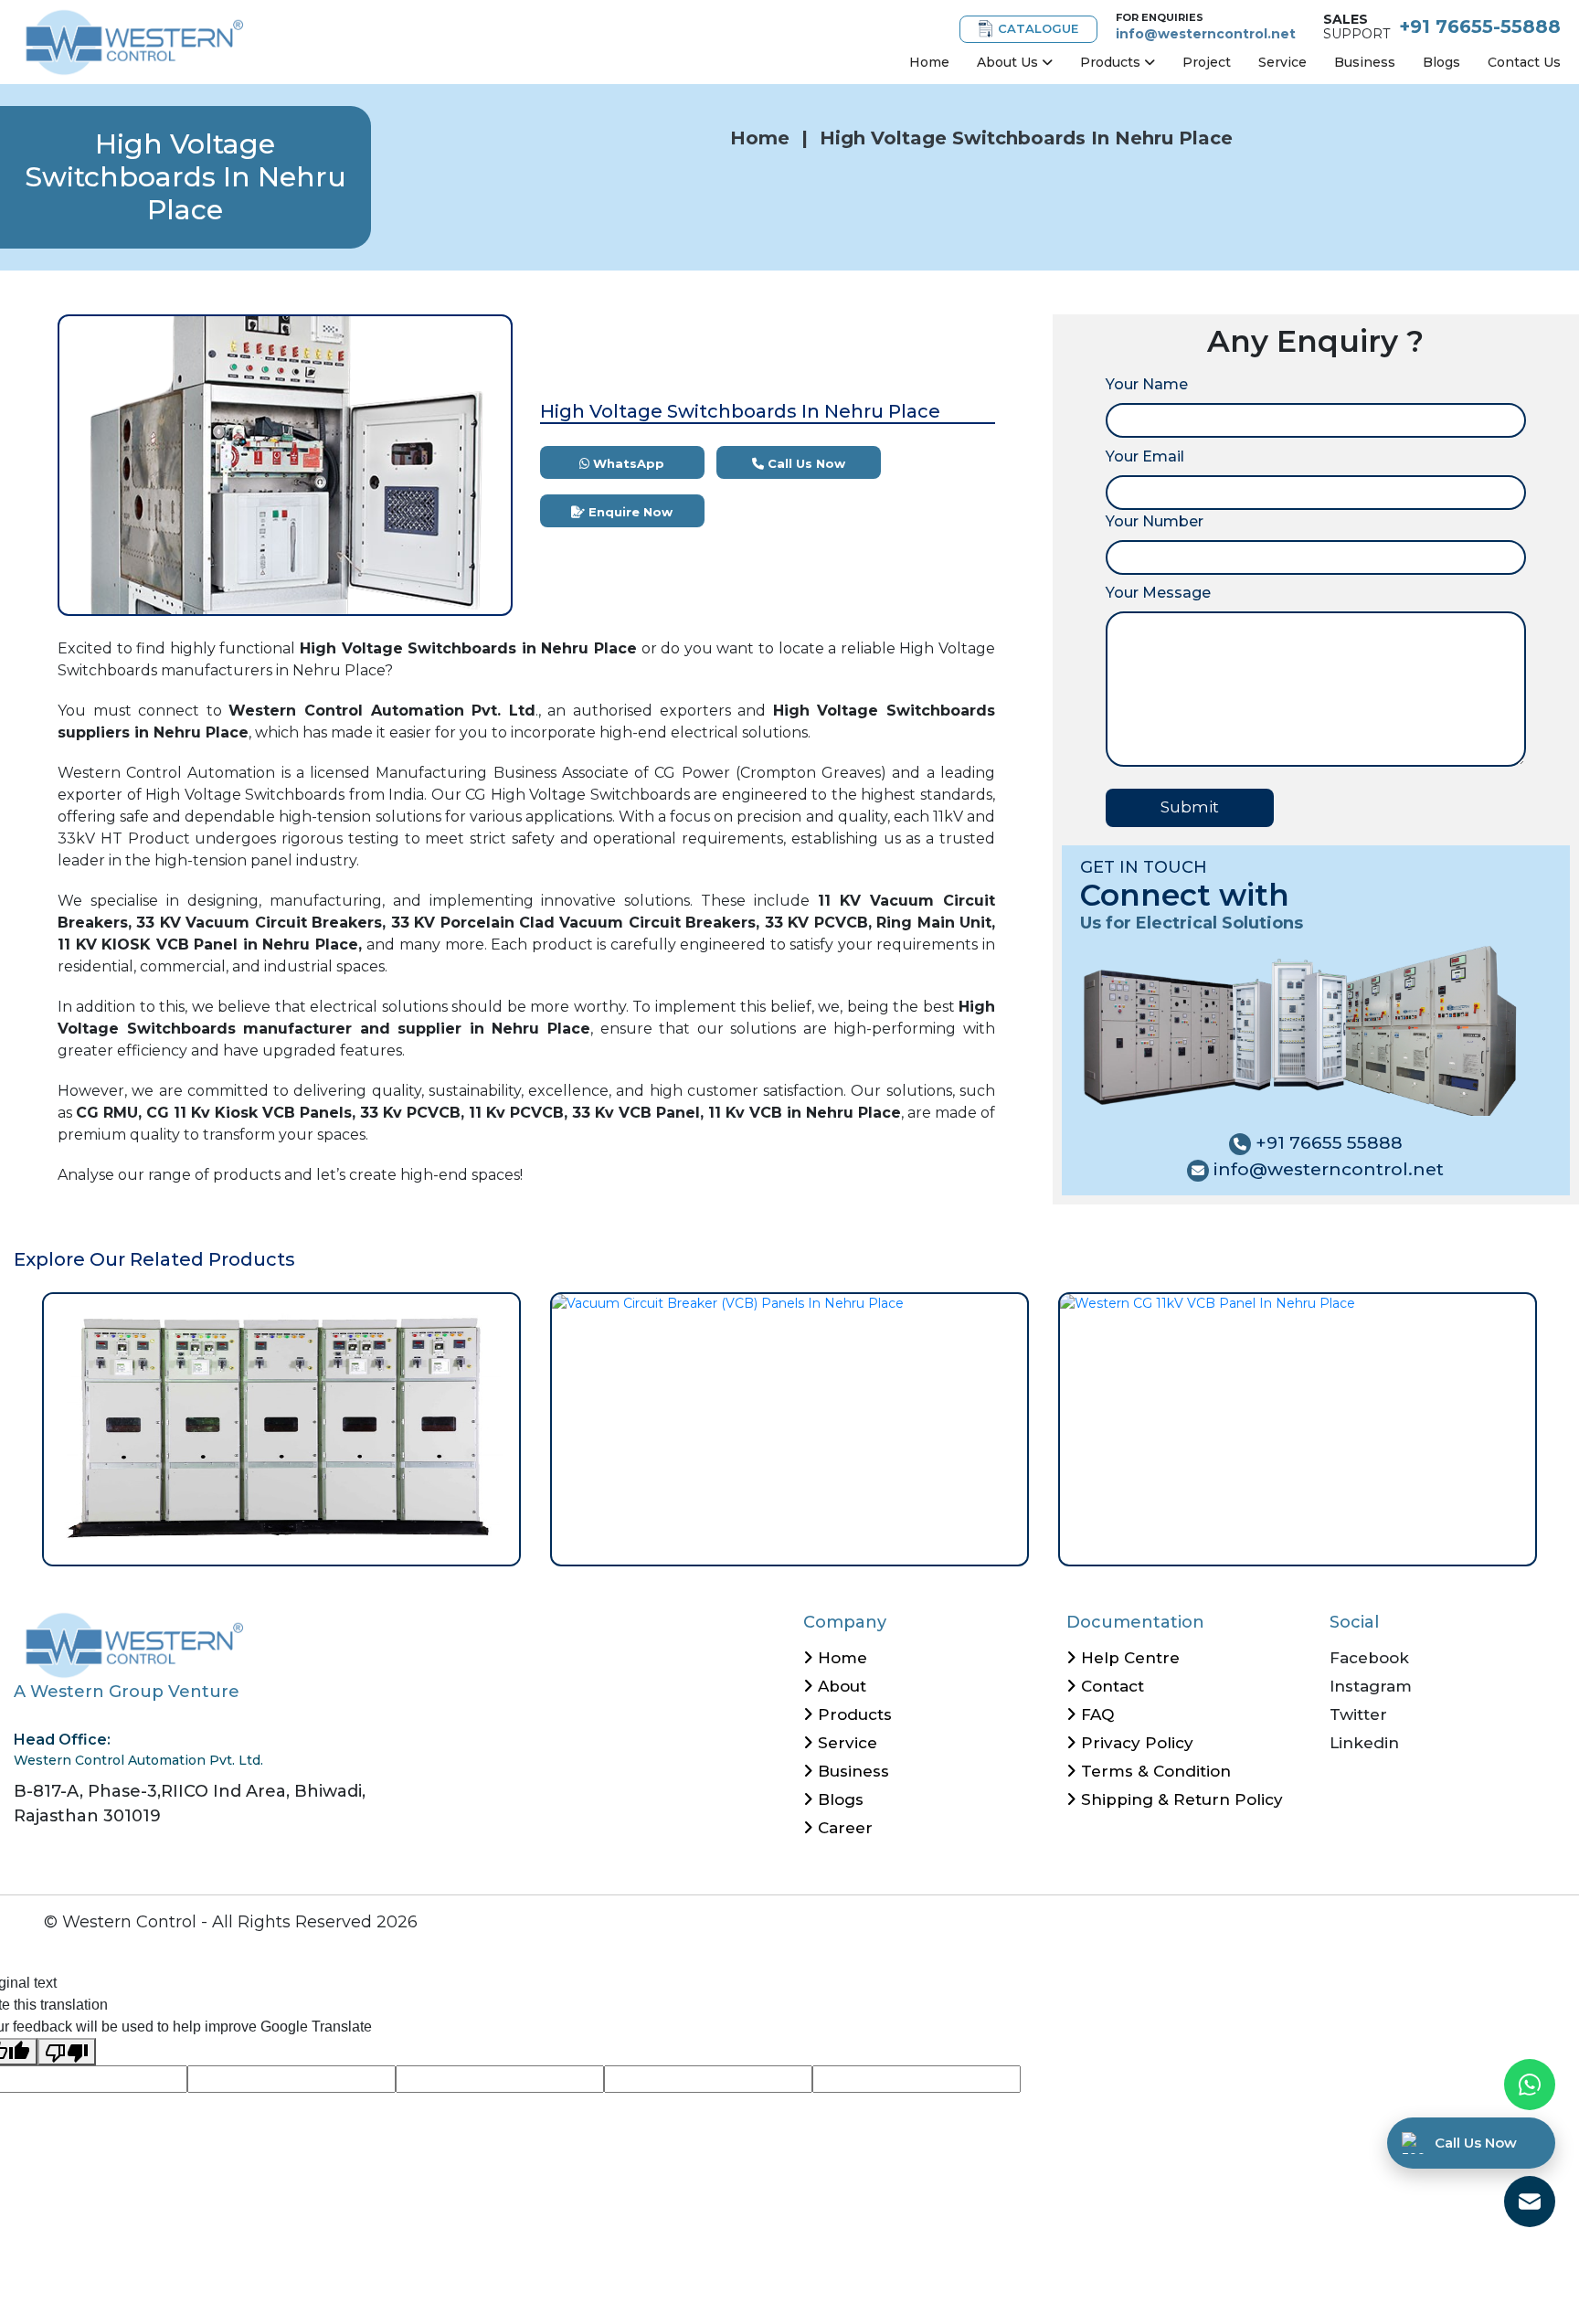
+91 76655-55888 (1480, 27)
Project (1207, 62)
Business (1365, 62)
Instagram (1371, 1686)
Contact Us (1524, 62)
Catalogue (1038, 28)
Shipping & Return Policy (1180, 1799)
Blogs (1441, 62)
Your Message (1158, 593)
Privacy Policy (1135, 1743)
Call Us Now (805, 463)
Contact (1110, 1686)
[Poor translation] (67, 2052)
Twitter (1358, 1714)
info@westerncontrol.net (1206, 34)
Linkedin (1364, 1743)
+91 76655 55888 (1327, 1143)
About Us (1009, 62)
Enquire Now (629, 512)
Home (929, 62)
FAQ (1095, 1714)
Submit (1190, 807)
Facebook (1369, 1658)
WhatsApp (627, 463)
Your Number (1155, 521)
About (840, 1686)
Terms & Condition (1154, 1771)
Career (843, 1828)
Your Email (1145, 456)
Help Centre (1128, 1658)
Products (1112, 62)
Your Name (1147, 384)
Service (1282, 62)
